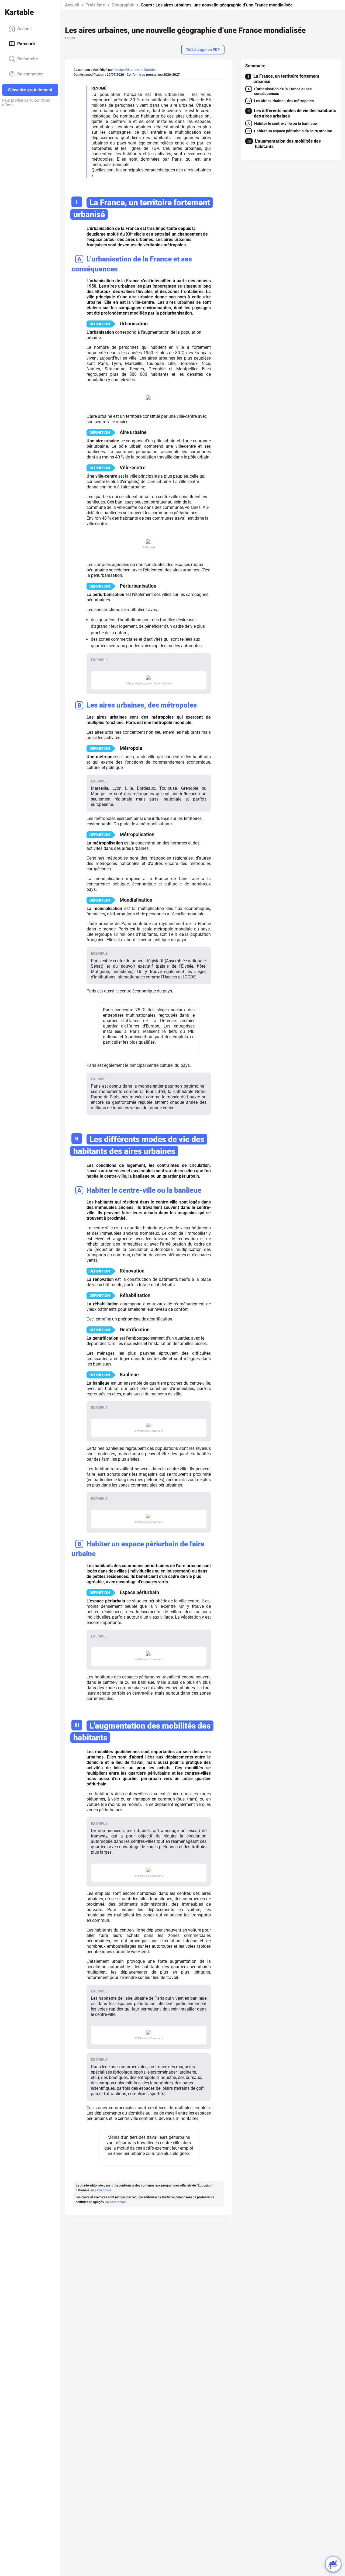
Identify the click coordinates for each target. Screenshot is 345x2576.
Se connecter (30, 74)
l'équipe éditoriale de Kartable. (135, 70)
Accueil (24, 28)
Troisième (95, 5)
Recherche (28, 59)
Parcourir (26, 44)
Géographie (123, 5)
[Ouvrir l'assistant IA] (333, 2564)
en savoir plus (101, 2190)
